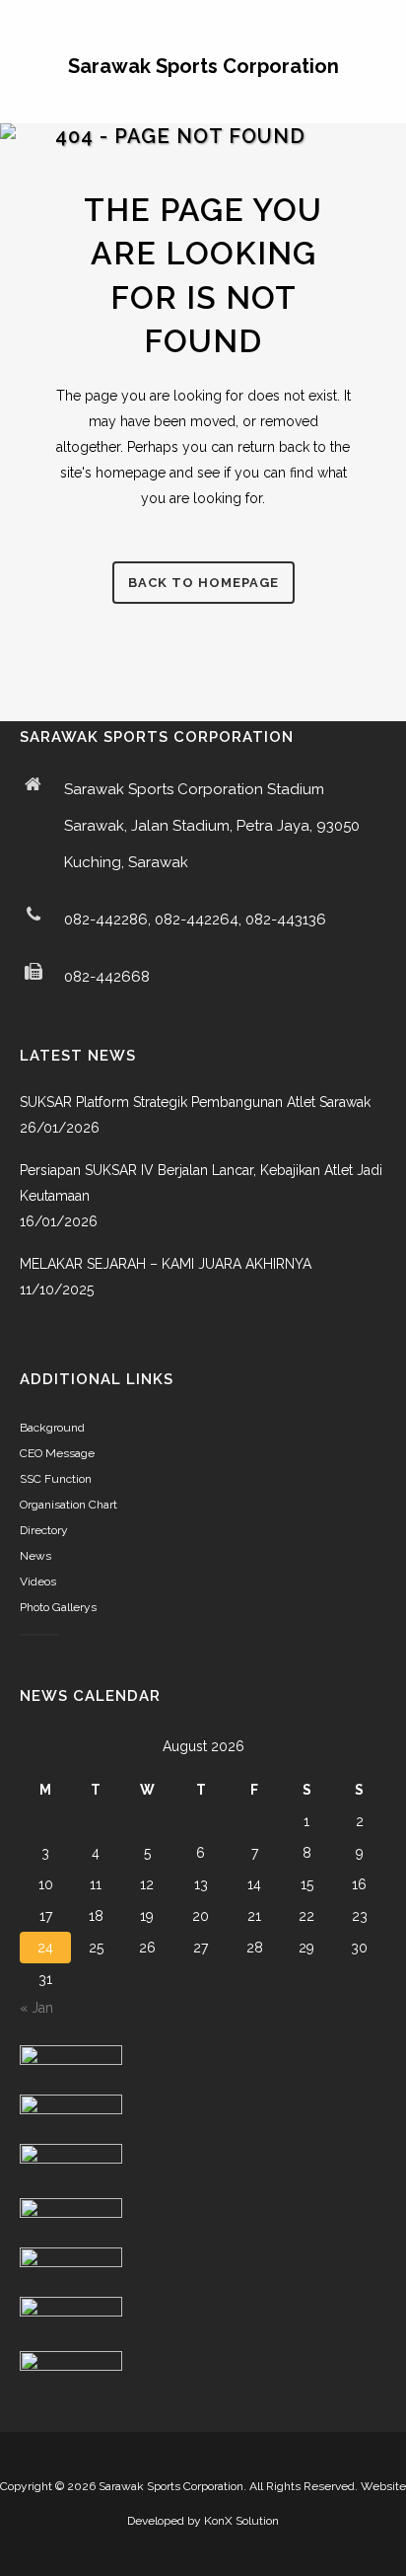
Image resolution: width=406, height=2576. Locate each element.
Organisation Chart (68, 1505)
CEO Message (57, 1453)
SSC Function (56, 1479)
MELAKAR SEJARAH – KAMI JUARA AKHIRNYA (166, 1264)
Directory (44, 1530)
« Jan (36, 2008)
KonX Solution (241, 2521)
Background (52, 1428)
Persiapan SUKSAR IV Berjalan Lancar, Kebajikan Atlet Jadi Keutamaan (201, 1183)
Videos (38, 1582)
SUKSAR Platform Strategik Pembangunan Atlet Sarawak (195, 1102)
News (35, 1556)
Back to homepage (203, 583)
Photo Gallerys (58, 1607)
